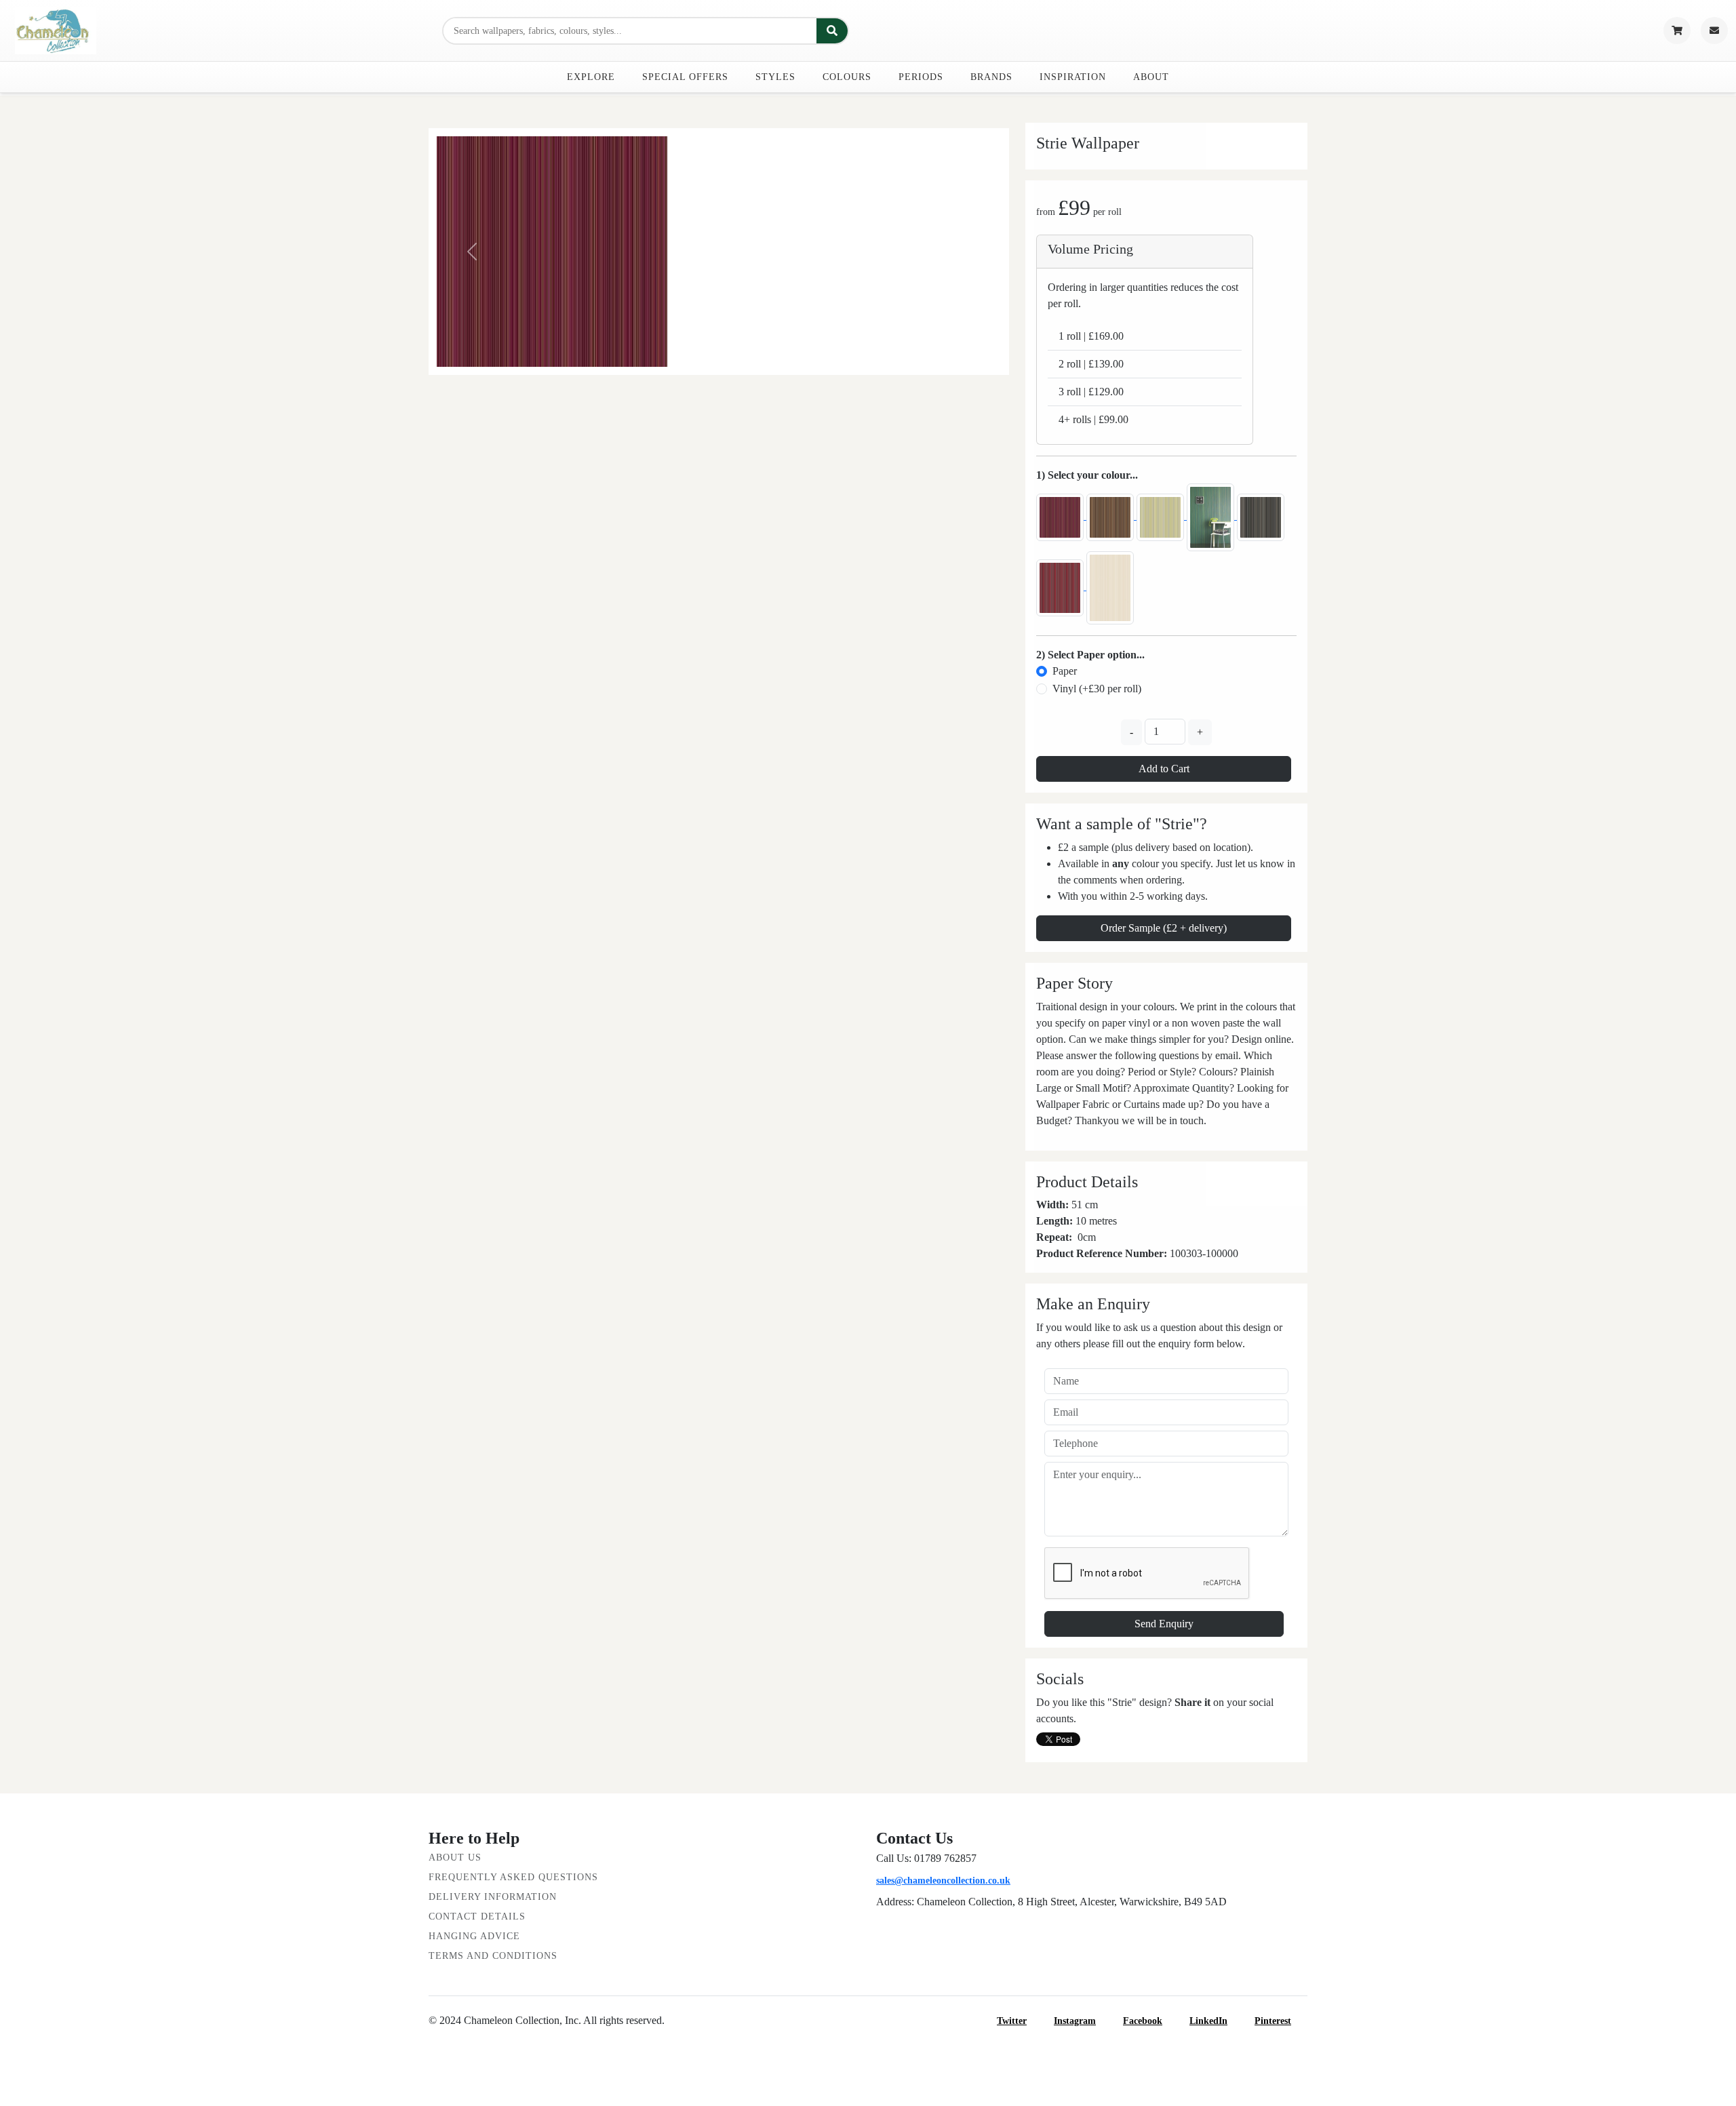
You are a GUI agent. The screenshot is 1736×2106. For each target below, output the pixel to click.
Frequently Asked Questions (513, 1877)
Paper (1065, 671)
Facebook (1143, 2021)
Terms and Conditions (493, 1956)
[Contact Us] (1714, 31)
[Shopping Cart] (1677, 31)
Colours (847, 77)
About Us (455, 1857)
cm (1089, 1237)
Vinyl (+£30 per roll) (1097, 689)
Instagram (1075, 2021)
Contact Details (477, 1916)
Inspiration (1073, 77)
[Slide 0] (719, 356)
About (1151, 77)
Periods (921, 77)
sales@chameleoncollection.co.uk (943, 1881)
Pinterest (1273, 2021)
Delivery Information (493, 1897)
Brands (991, 77)
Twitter (1012, 2021)
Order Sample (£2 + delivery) (1164, 928)
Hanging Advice (474, 1936)
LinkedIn (1208, 2021)
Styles (775, 77)
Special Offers (685, 77)
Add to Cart (1164, 769)
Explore (591, 77)
